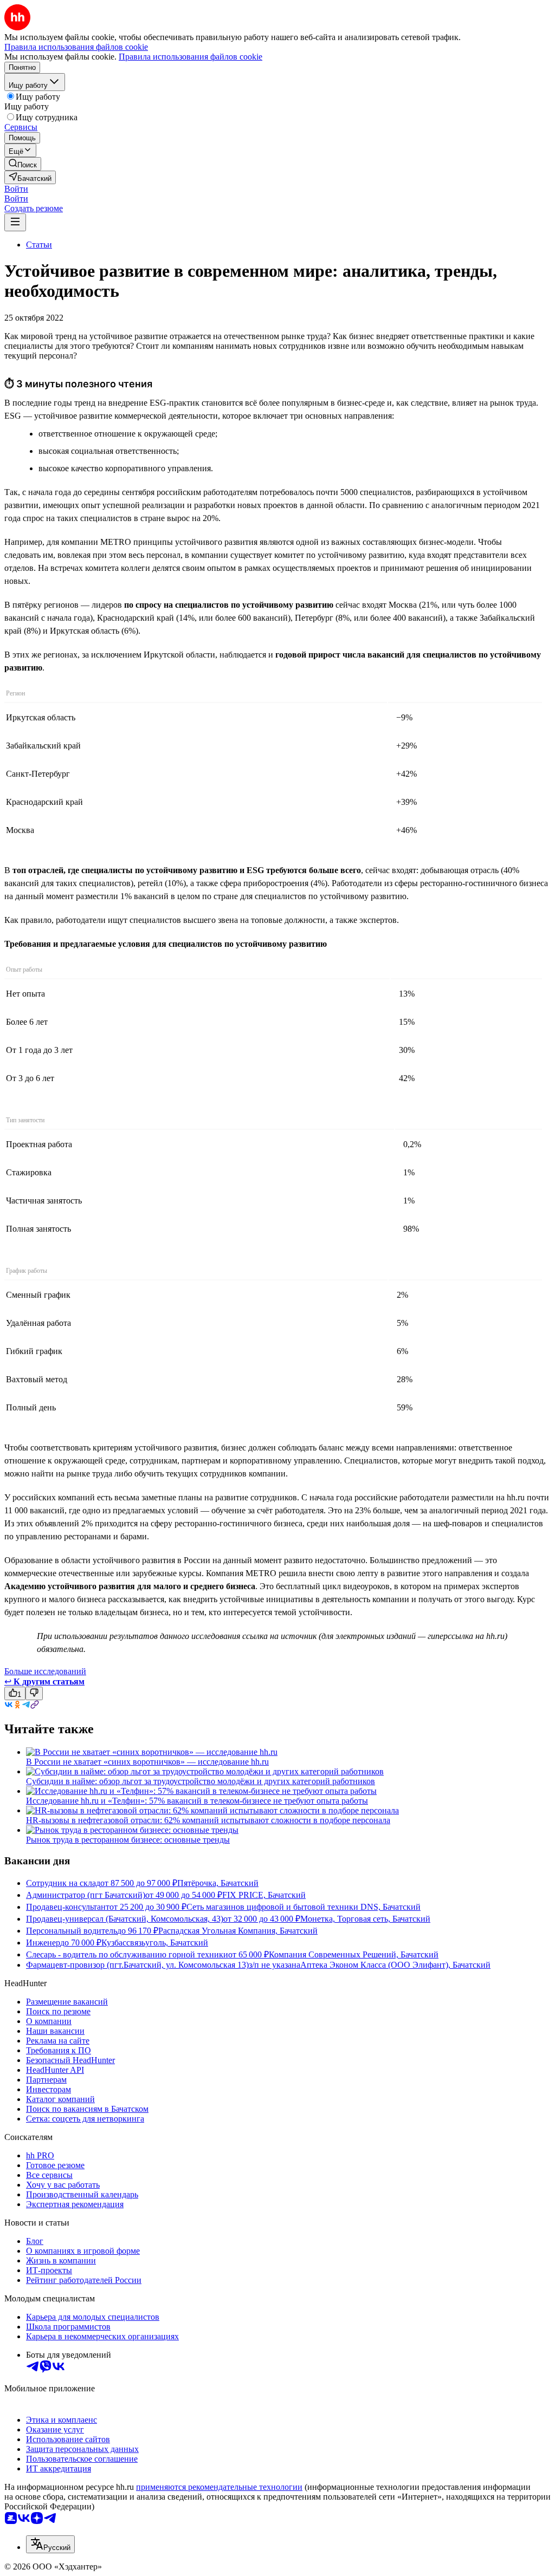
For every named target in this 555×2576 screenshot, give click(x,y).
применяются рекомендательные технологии (219, 2487)
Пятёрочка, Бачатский (218, 1883)
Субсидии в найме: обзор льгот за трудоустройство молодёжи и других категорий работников (201, 1781)
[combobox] (50, 2544)
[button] (16, 189)
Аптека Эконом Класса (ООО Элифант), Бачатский (395, 1965)
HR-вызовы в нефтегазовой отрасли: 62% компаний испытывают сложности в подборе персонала (208, 1820)
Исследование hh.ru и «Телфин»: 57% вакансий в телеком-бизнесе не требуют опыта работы (197, 1801)
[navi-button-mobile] (15, 222)
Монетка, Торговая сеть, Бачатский (365, 1919)
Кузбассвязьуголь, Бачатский (155, 1943)
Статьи (39, 245)
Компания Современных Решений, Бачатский (354, 1954)
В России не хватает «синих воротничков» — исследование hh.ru (147, 1762)
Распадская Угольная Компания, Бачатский (238, 1931)
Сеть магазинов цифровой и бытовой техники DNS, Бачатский (304, 1907)
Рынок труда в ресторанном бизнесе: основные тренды (128, 1840)
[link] (23, 164)
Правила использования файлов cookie (191, 57)
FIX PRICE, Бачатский (264, 1895)
